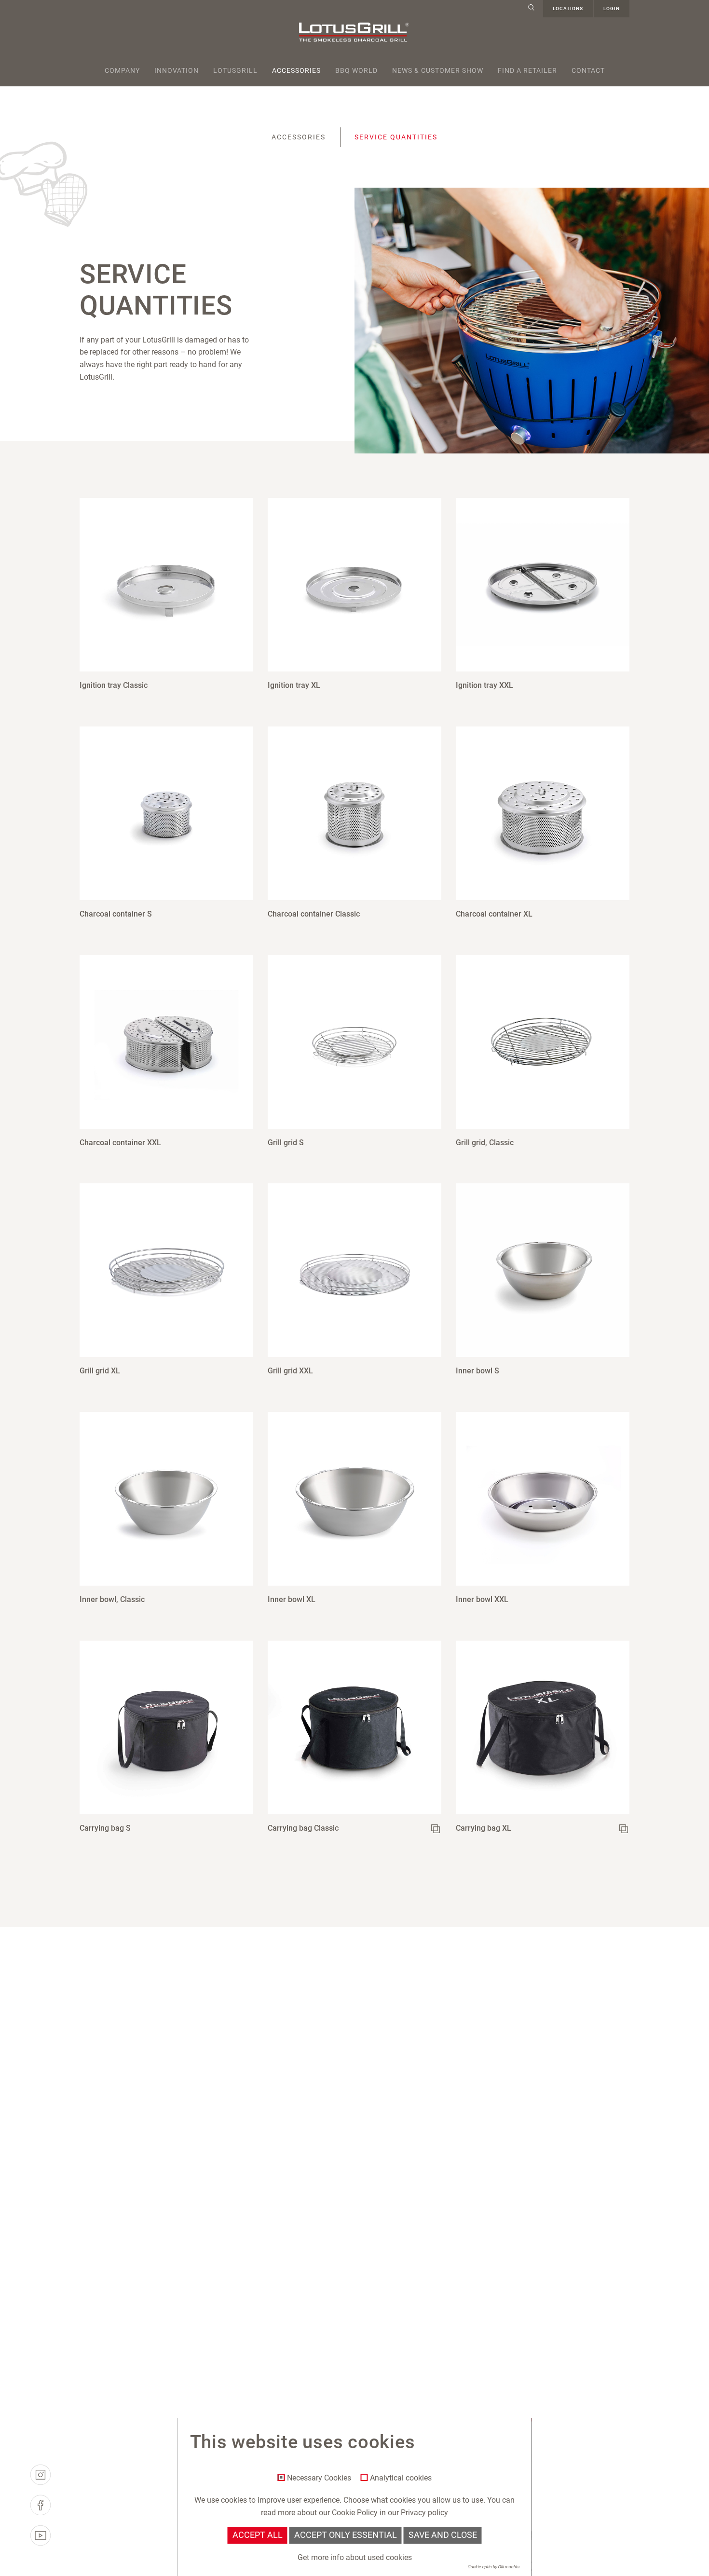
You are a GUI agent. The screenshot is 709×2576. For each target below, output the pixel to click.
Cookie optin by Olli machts (493, 2567)
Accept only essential (346, 2535)
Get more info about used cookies (355, 2557)
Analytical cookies (401, 2478)
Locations (568, 8)
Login (612, 8)
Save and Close (443, 2535)
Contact (588, 70)
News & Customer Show (438, 70)
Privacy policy (424, 2513)
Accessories (296, 70)
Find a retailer (527, 70)
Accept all (258, 2535)
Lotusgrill (235, 70)
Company (122, 70)
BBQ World (356, 70)
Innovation (177, 70)
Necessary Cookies (319, 2478)
